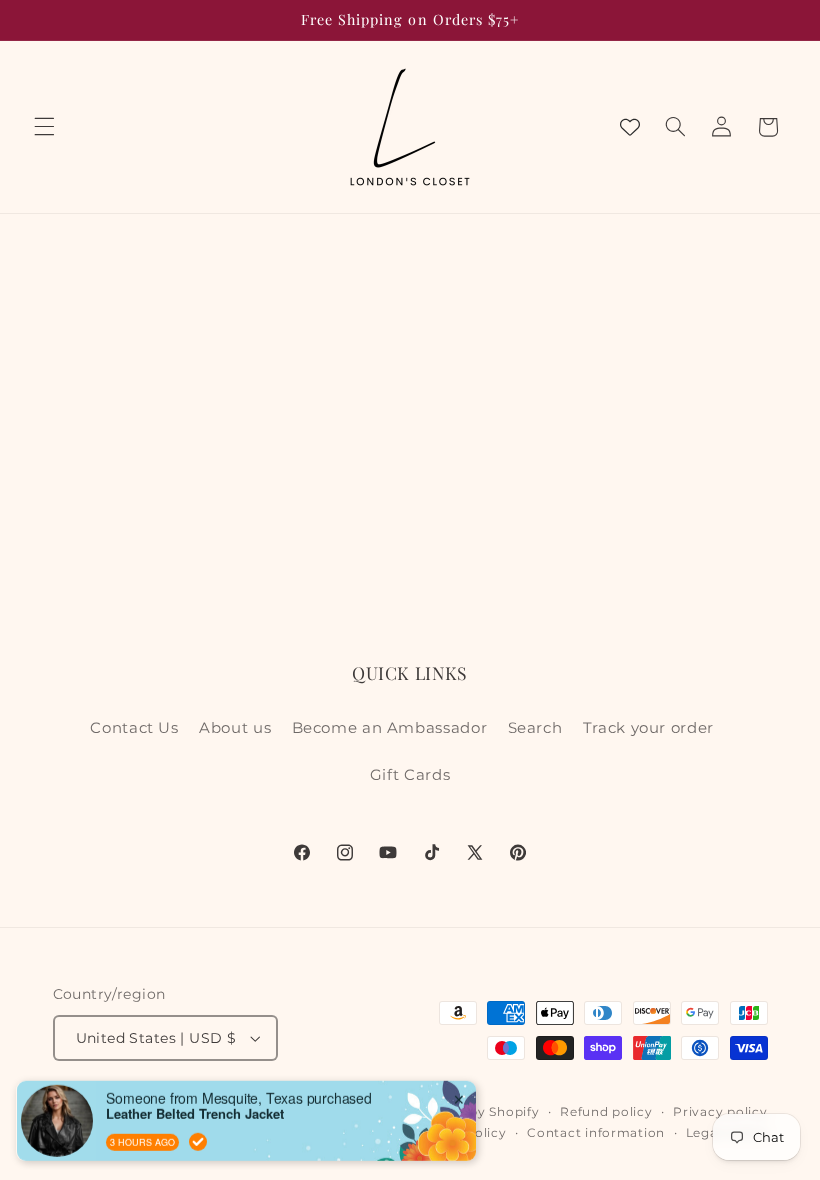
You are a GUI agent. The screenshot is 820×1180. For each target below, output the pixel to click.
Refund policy (606, 1112)
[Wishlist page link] (630, 127)
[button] (44, 127)
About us (235, 728)
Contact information (596, 1133)
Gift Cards (410, 775)
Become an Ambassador (390, 728)
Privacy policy (720, 1112)
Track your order (648, 728)
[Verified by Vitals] (198, 1116)
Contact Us (134, 728)
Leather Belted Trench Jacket (195, 1088)
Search (535, 728)
